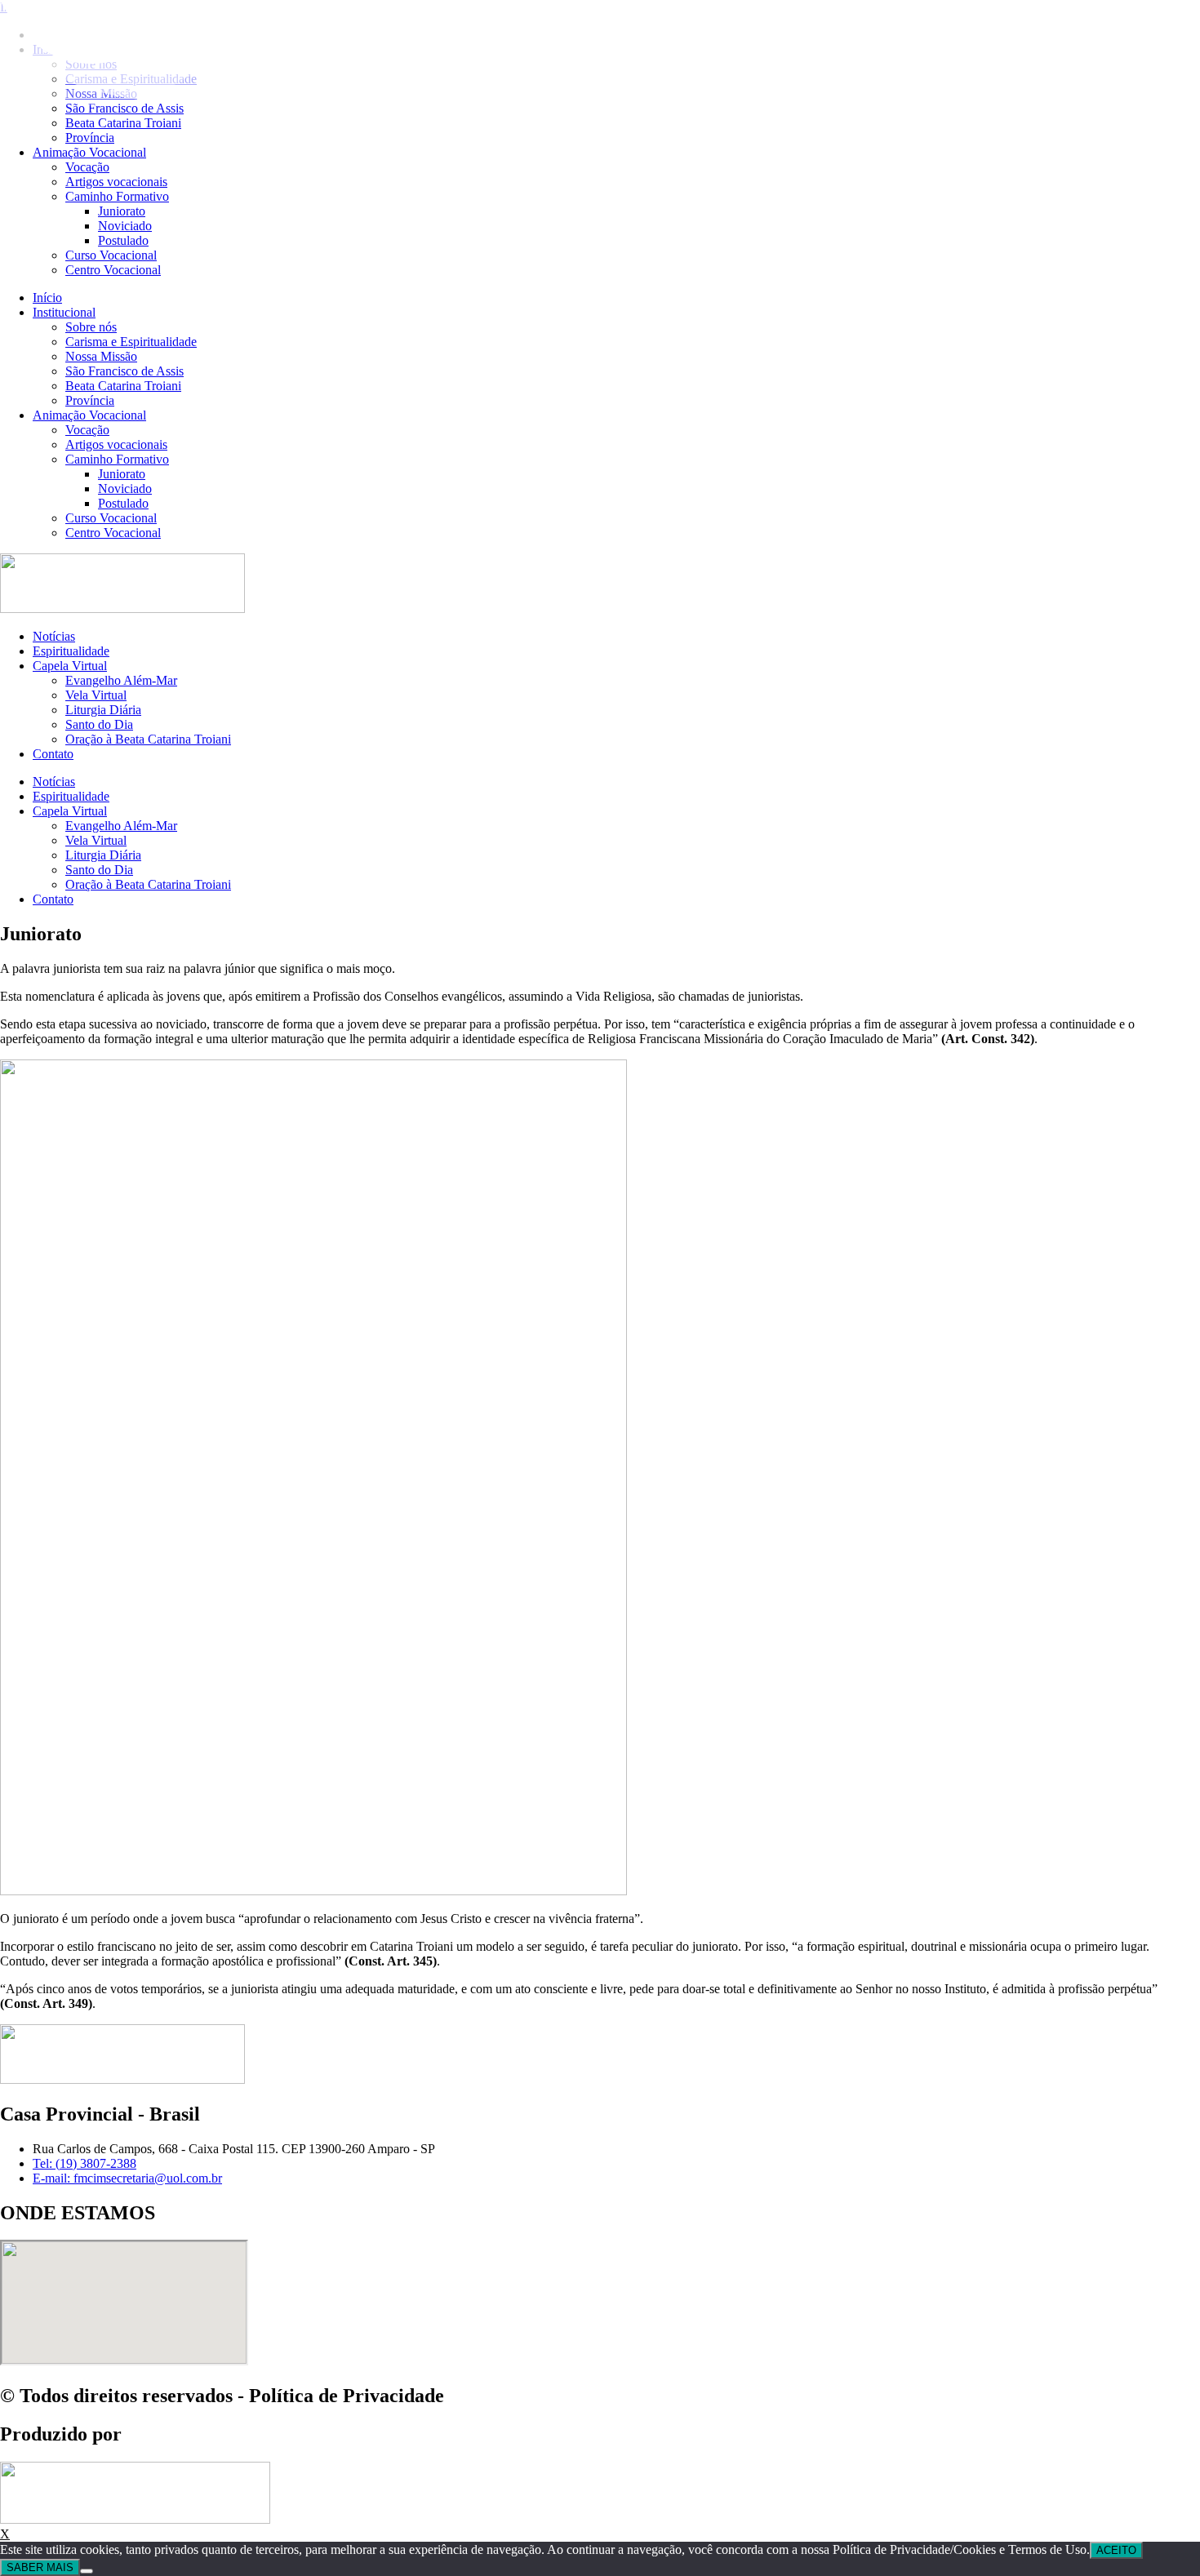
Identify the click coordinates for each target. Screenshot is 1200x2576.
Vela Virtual (96, 695)
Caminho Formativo (117, 196)
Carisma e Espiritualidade (131, 342)
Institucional (64, 312)
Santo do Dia (99, 724)
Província (90, 138)
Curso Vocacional (111, 255)
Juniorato (122, 211)
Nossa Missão (101, 356)
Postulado (123, 240)
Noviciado (125, 226)
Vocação (87, 167)
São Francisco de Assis (124, 371)
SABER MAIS (40, 2567)
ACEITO (1116, 2550)
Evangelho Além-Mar (121, 680)
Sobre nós (91, 327)
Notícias (54, 636)
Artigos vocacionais (116, 182)
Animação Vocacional (89, 152)
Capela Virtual (70, 666)
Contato (53, 754)
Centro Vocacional (113, 270)
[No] (87, 2571)
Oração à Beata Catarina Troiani (148, 739)
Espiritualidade (71, 651)
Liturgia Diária (103, 710)
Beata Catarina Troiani (123, 123)
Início (47, 298)
